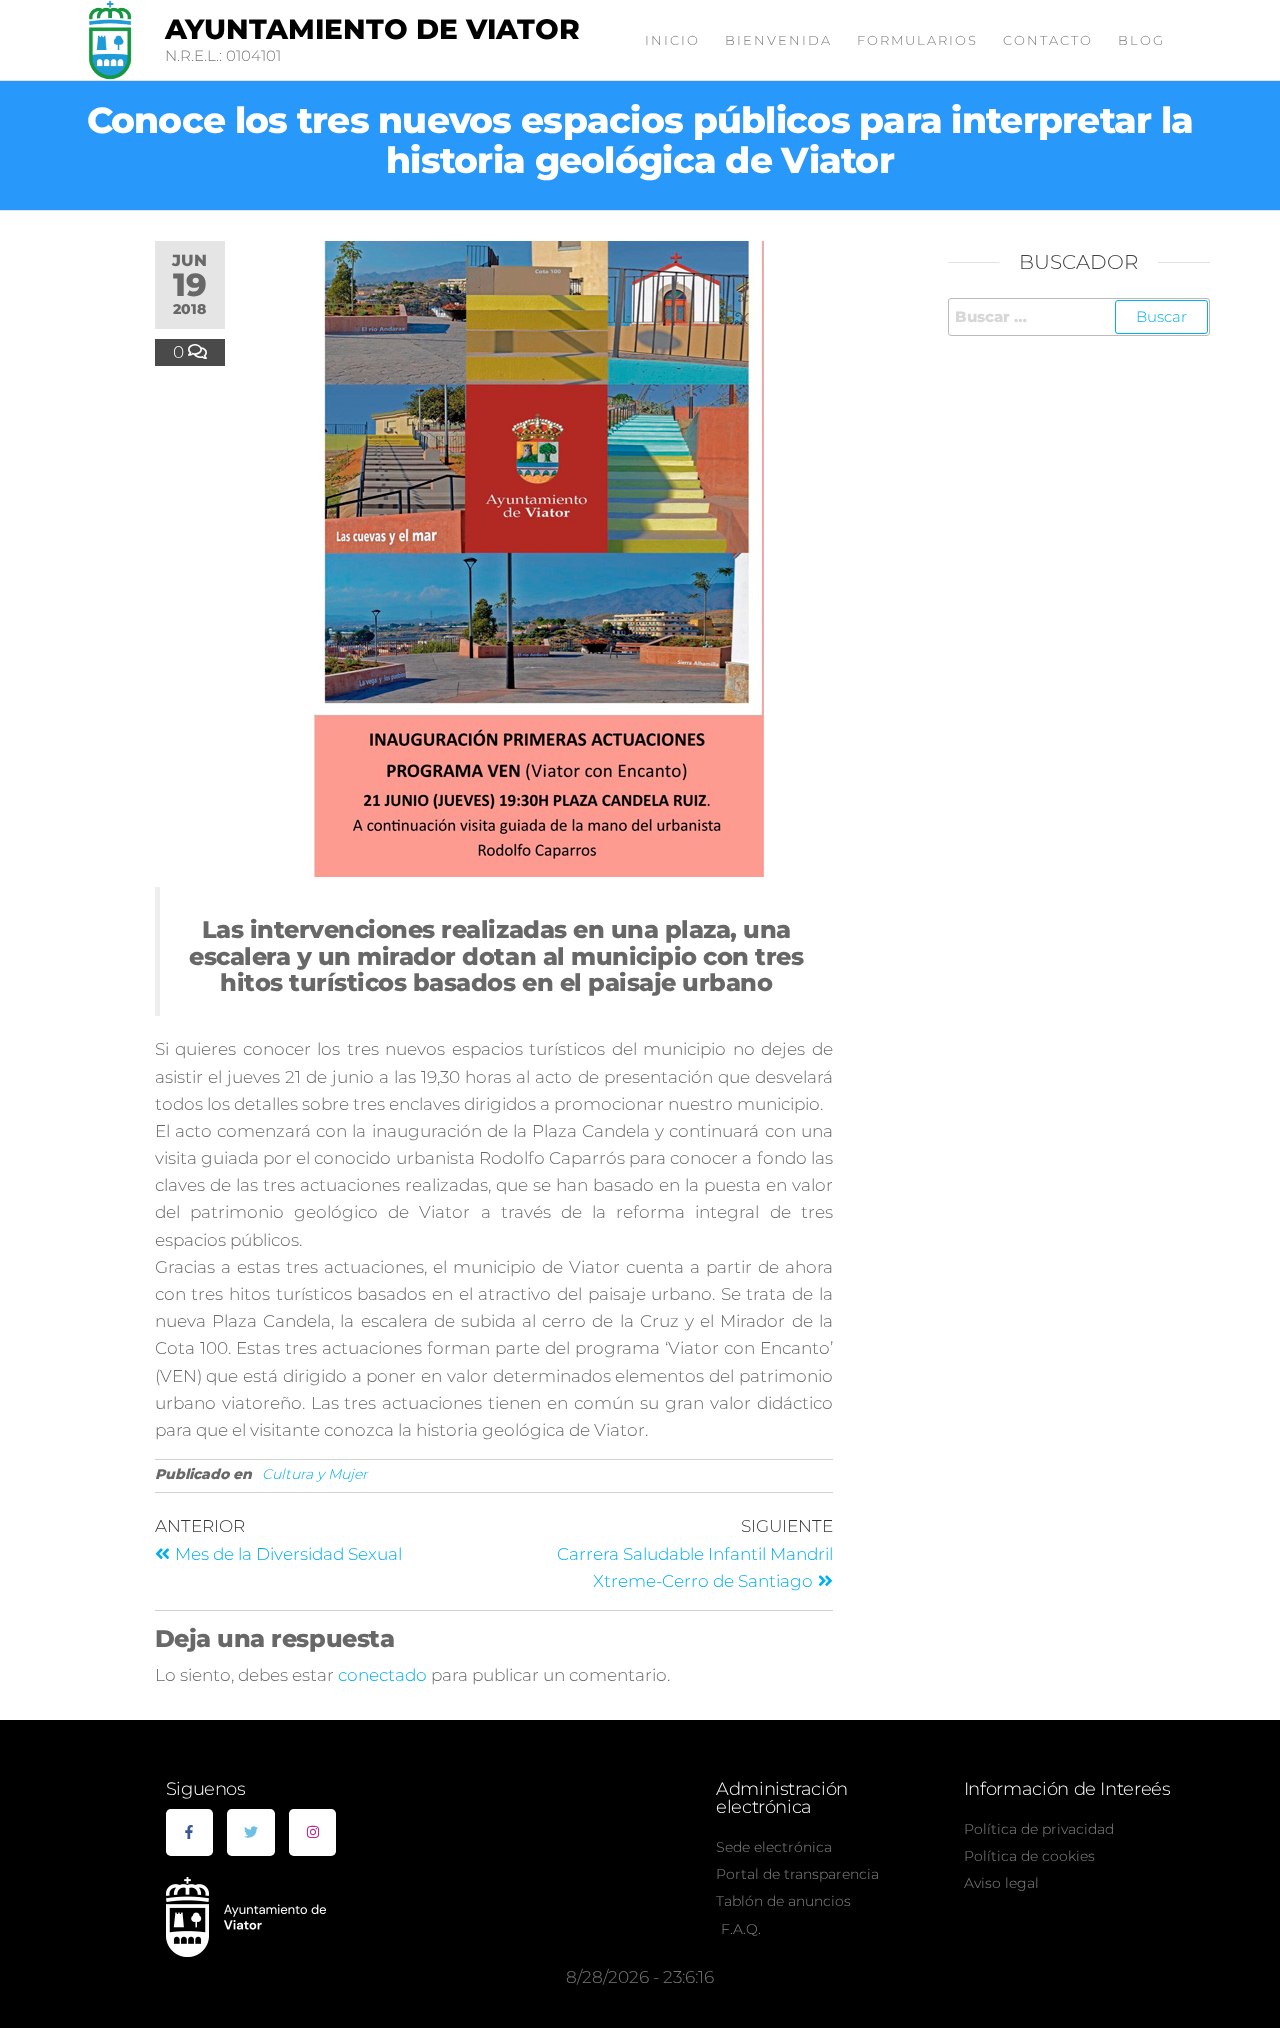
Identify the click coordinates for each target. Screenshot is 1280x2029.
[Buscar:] (1079, 317)
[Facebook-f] (190, 1833)
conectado (382, 1675)
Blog (1141, 40)
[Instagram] (313, 1833)
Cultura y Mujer (315, 1474)
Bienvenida (778, 40)
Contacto (1048, 40)
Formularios (917, 40)
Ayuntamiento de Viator (372, 29)
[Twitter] (251, 1833)
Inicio (672, 40)
